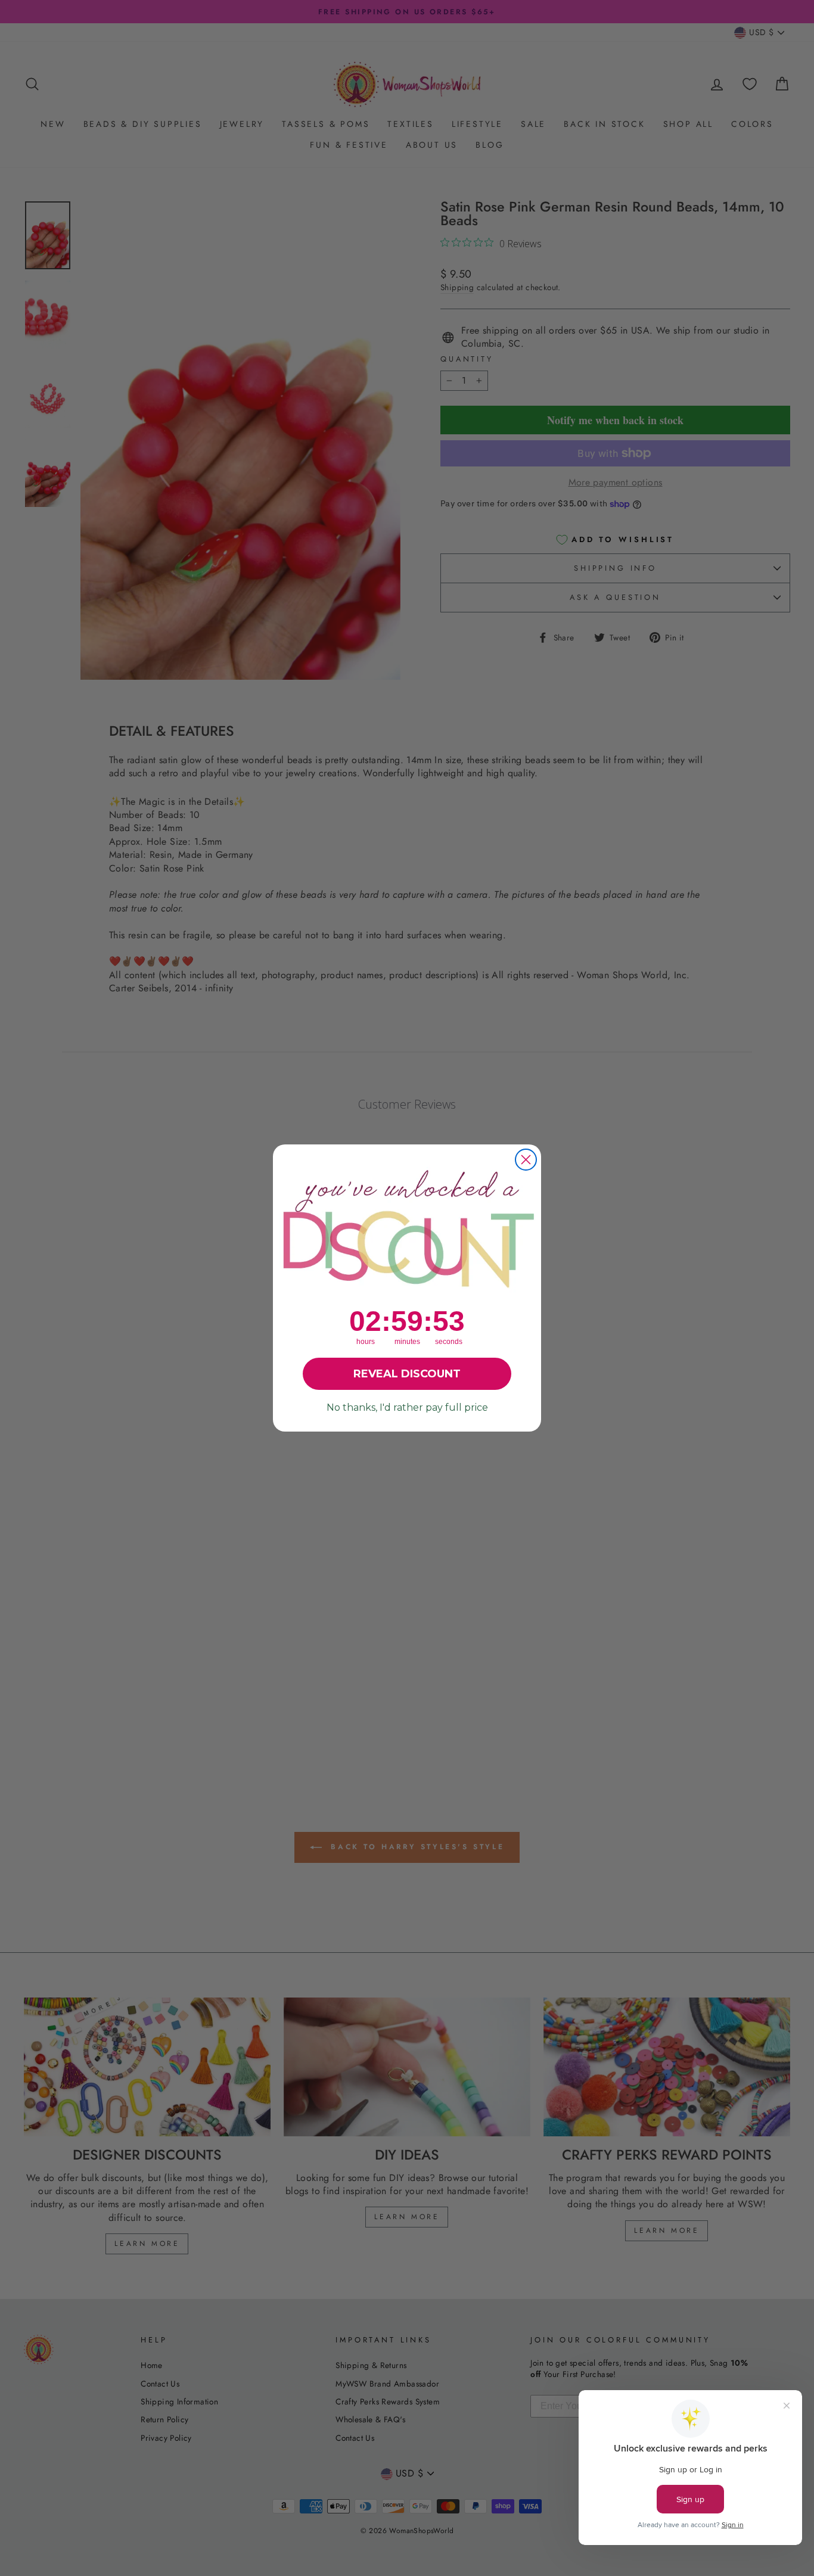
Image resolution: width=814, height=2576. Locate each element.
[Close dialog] (526, 1160)
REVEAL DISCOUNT (407, 1374)
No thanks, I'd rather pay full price (407, 1407)
